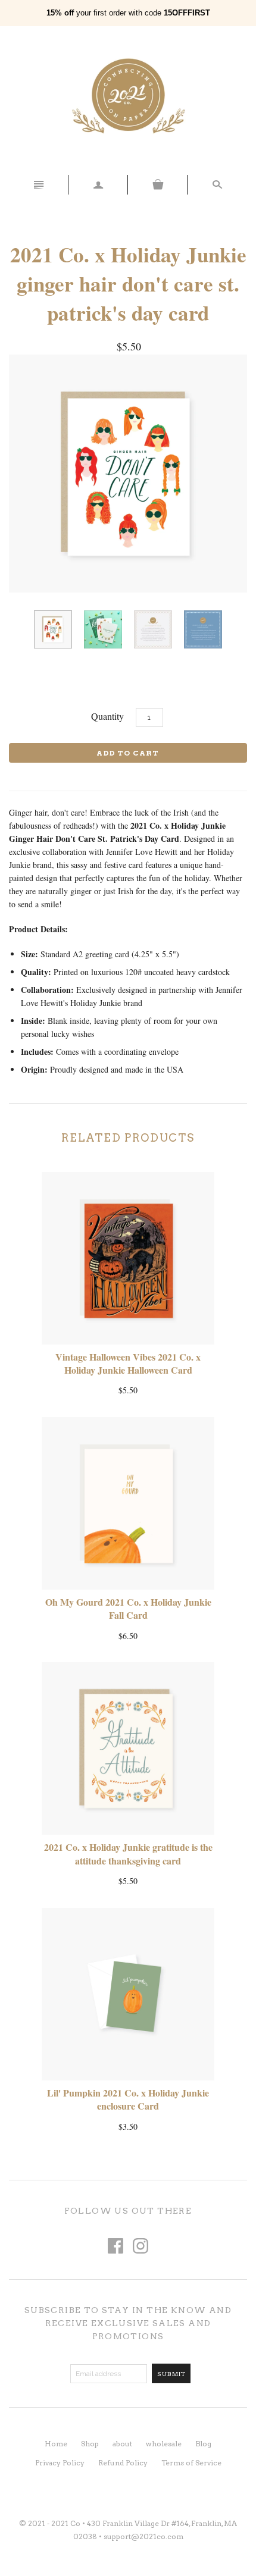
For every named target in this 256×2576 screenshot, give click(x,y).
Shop (90, 2444)
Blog (203, 2444)
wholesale (164, 2444)
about (122, 2444)
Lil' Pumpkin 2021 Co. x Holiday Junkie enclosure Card (128, 2099)
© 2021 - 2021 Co (50, 2523)
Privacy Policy (60, 2463)
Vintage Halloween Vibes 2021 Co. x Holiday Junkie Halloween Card (128, 1363)
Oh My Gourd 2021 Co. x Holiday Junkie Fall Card (128, 1608)
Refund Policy (123, 2463)
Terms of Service (191, 2463)
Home (56, 2444)
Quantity (107, 716)
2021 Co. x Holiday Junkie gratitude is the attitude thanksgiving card (128, 1853)
